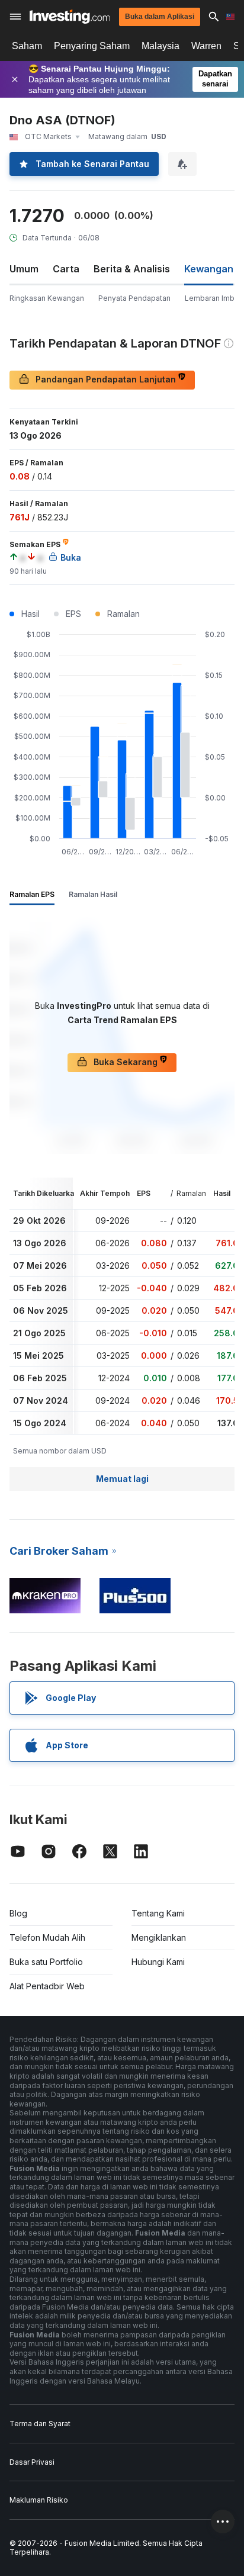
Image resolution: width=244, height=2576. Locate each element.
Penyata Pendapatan (134, 298)
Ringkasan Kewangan (47, 298)
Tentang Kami (158, 1913)
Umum (24, 269)
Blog (18, 1913)
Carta (66, 269)
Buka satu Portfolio (46, 1962)
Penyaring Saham (92, 46)
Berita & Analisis (132, 269)
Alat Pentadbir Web (47, 1986)
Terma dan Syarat (40, 2424)
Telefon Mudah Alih (47, 1937)
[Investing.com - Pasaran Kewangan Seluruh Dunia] (70, 17)
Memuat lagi (122, 1479)
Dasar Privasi (32, 2462)
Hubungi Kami (158, 1962)
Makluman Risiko (39, 2500)
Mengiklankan (159, 1937)
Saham (27, 46)
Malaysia (160, 46)
